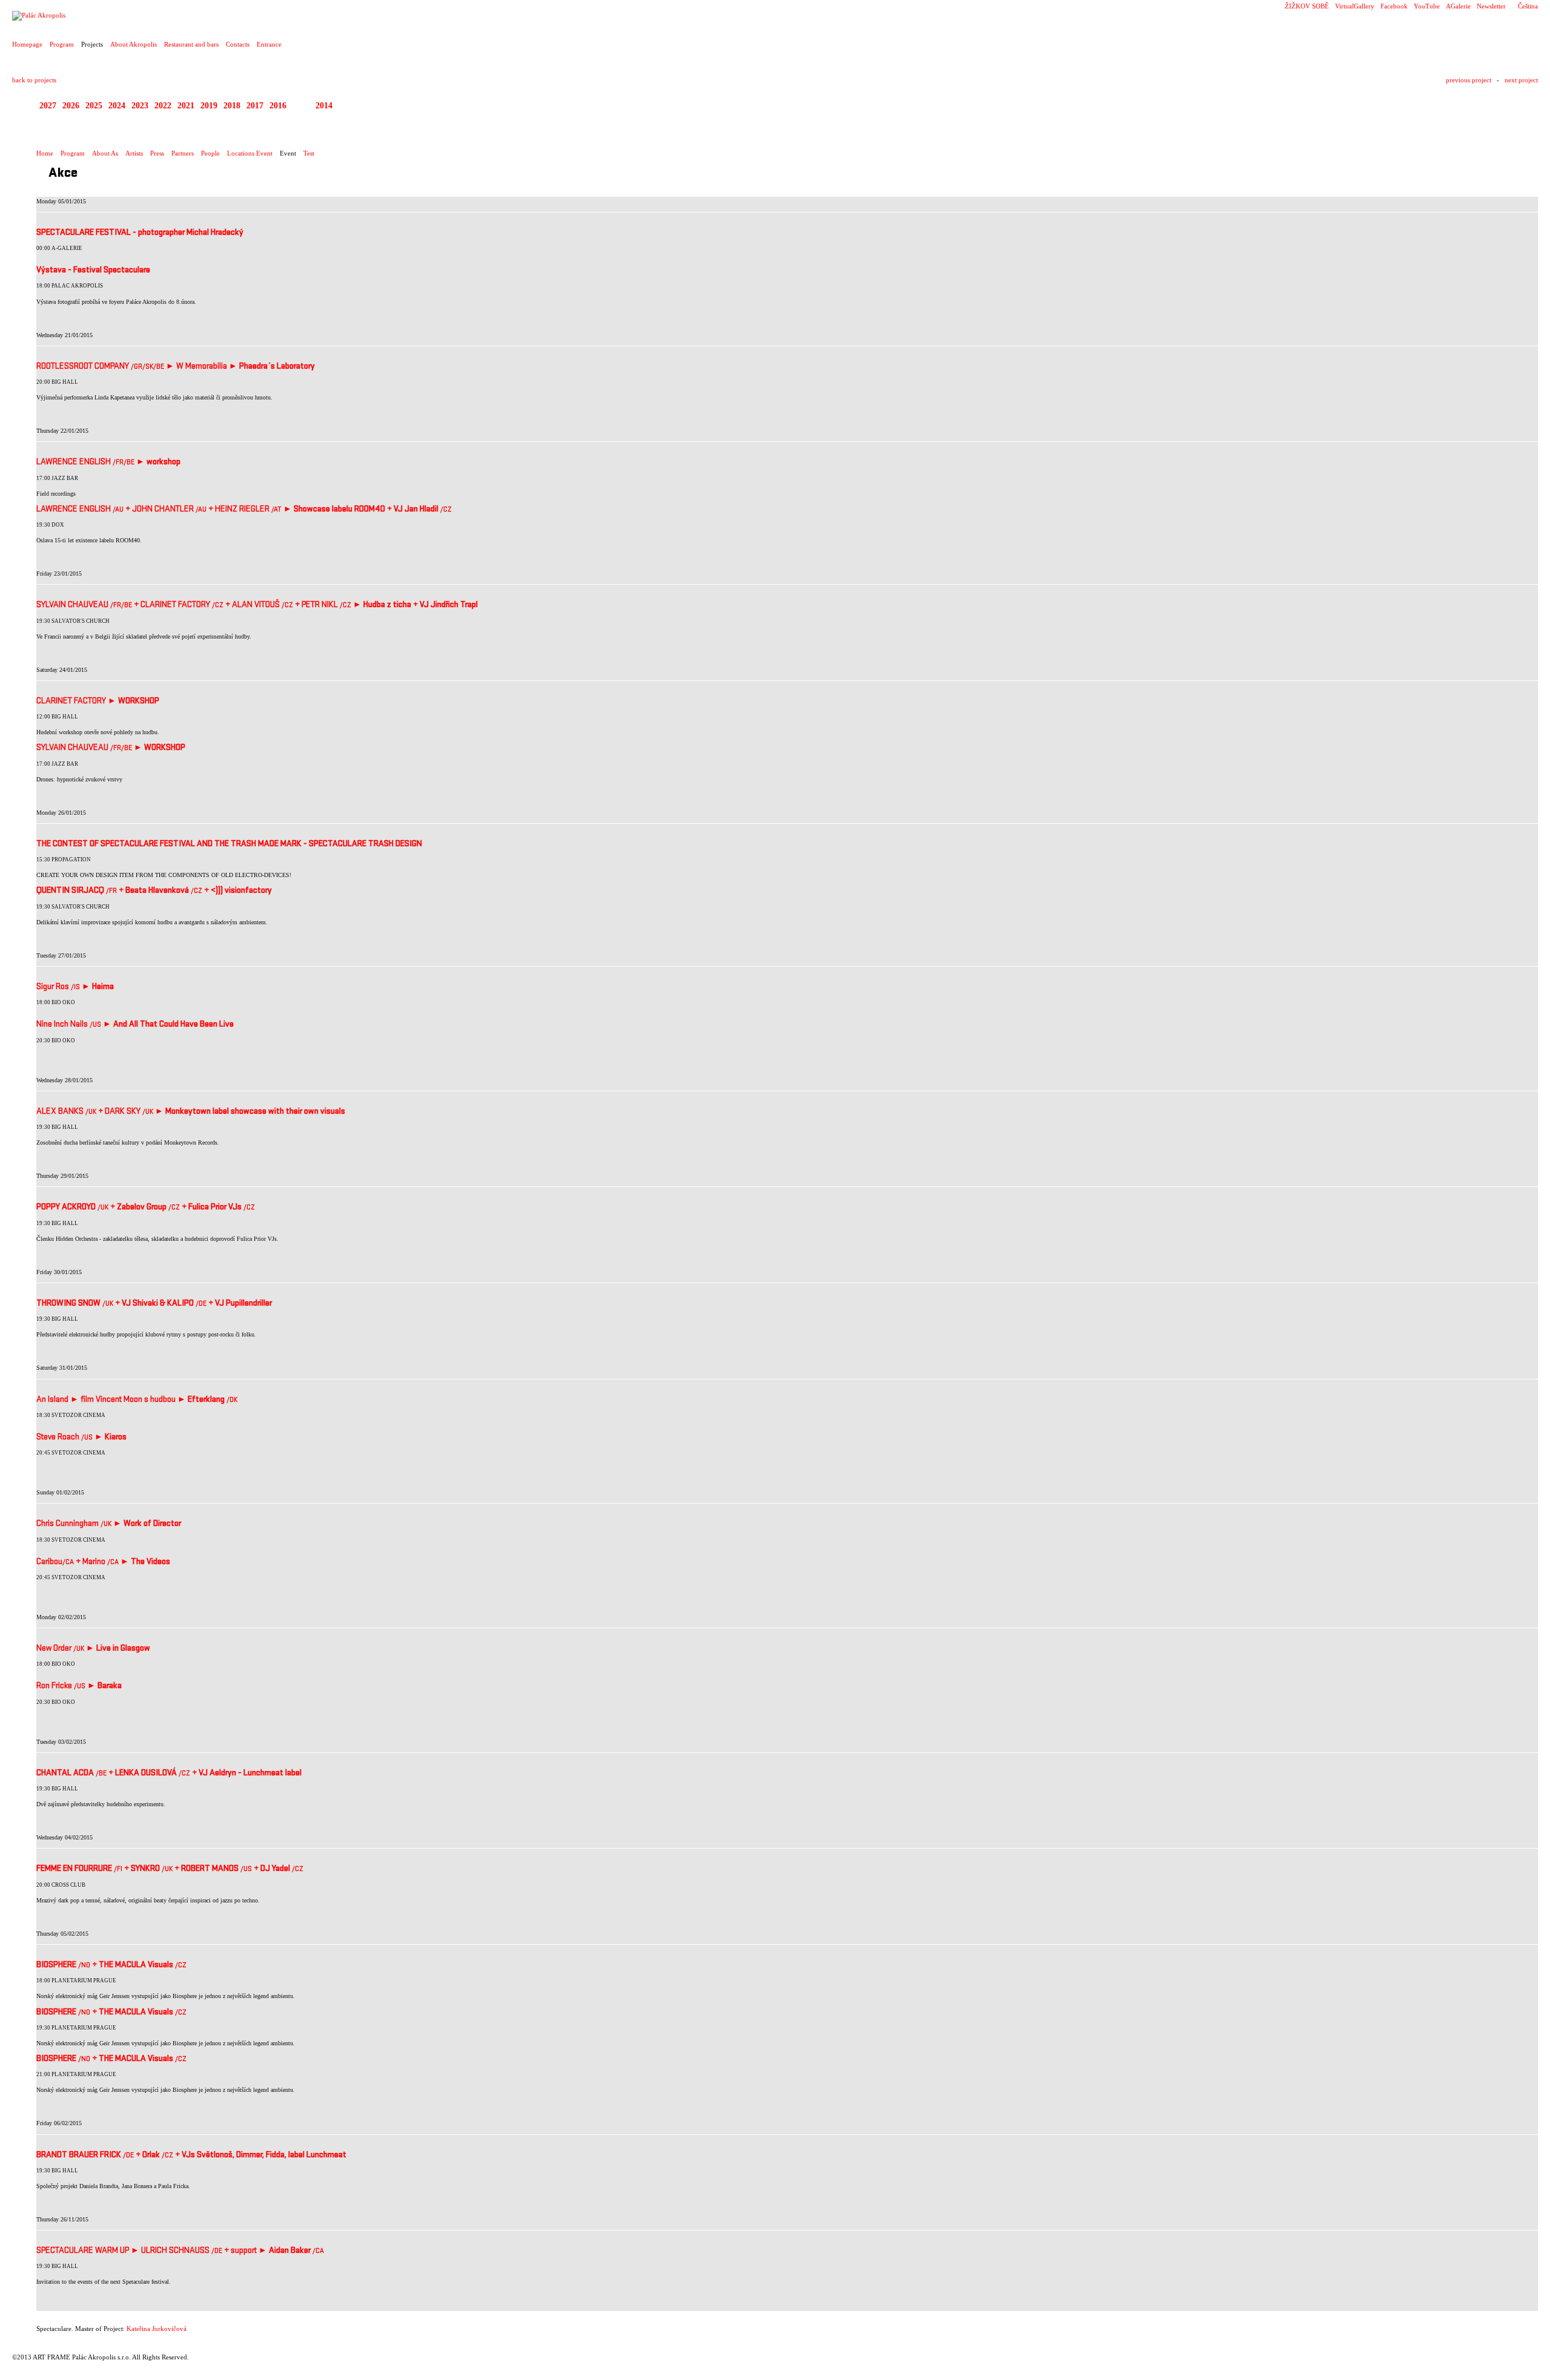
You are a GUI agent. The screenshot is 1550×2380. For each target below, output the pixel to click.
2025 (94, 106)
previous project (1469, 80)
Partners (183, 153)
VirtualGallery (1355, 6)
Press (157, 153)
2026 (71, 106)
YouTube (1427, 6)
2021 (186, 106)
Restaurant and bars (191, 44)
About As (105, 153)
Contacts (238, 44)
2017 (255, 106)
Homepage (27, 44)
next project (1521, 80)
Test (309, 153)
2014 (324, 106)
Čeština (1528, 6)
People (210, 153)
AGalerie (1458, 6)
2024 (117, 106)
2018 (232, 106)
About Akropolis (134, 44)
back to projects (34, 80)
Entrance (269, 44)
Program (62, 44)
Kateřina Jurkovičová (157, 2329)
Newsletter (1491, 6)
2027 (48, 106)
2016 (278, 106)
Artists (134, 153)
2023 (140, 106)
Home (45, 153)
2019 (209, 106)
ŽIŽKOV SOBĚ (1307, 6)
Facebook (1394, 6)
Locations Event (250, 153)
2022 (163, 106)
